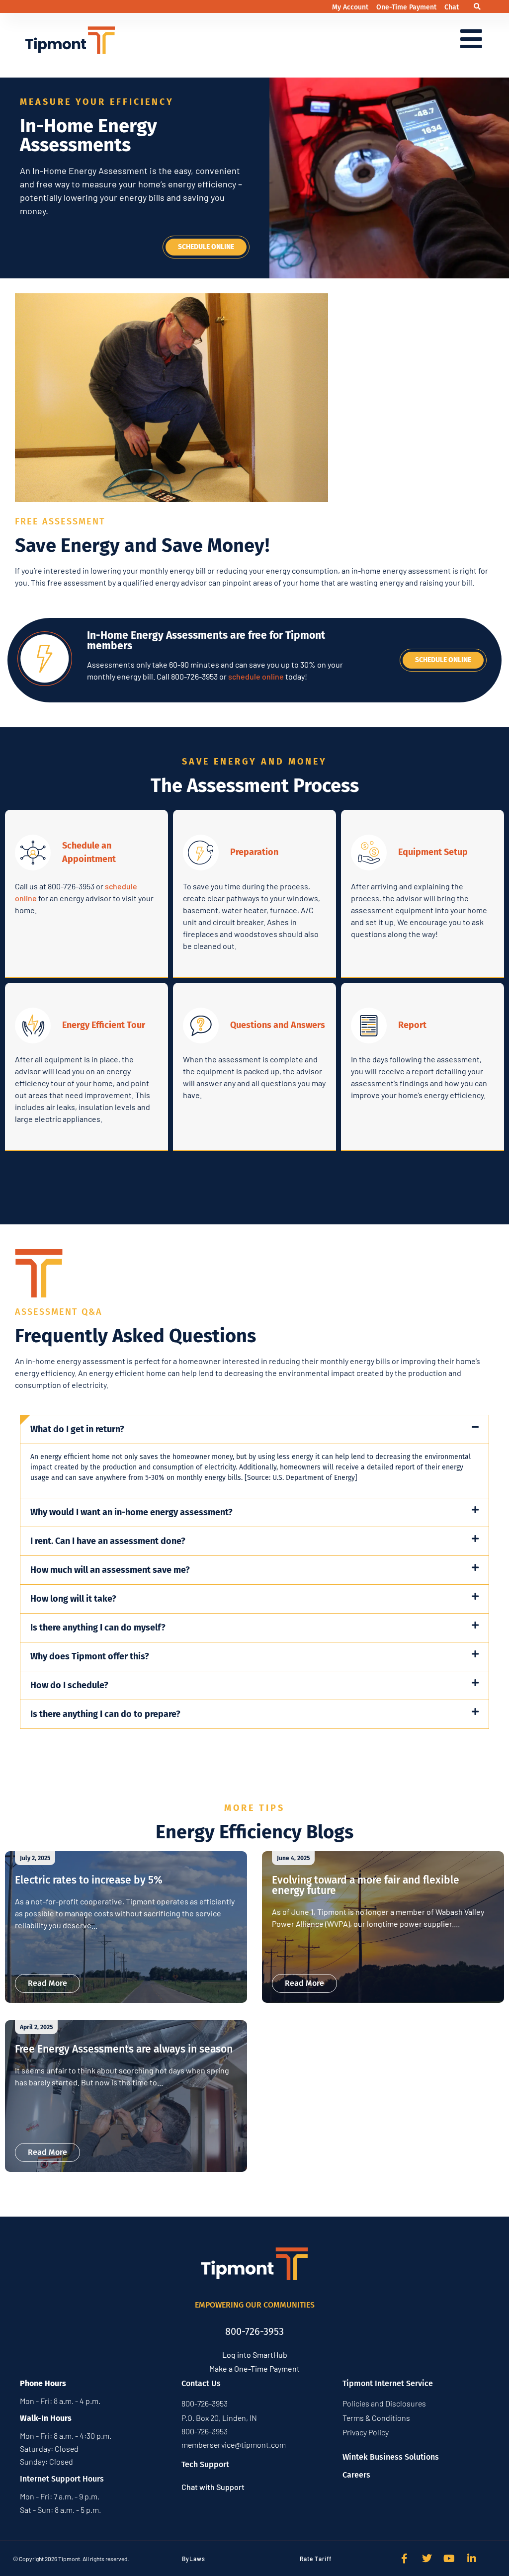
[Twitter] (427, 2559)
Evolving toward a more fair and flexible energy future (366, 1885)
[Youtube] (449, 2559)
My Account (351, 7)
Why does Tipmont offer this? (90, 1656)
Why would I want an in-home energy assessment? (131, 1512)
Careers (356, 2475)
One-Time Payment (407, 7)
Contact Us (201, 2383)
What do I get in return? (77, 1429)
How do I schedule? (69, 1685)
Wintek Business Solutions (391, 2457)
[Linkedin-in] (472, 2559)
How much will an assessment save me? (110, 1570)
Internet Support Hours (62, 2479)
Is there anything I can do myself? (98, 1628)
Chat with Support (213, 2487)
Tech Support (205, 2464)
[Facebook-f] (405, 2559)
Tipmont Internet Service (388, 2383)
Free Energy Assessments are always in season (124, 2049)
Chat (452, 7)
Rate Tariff (316, 2559)
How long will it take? (73, 1599)
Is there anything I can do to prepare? (105, 1714)
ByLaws (194, 2559)
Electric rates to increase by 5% (89, 1880)
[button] (477, 7)
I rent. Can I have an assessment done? (108, 1541)
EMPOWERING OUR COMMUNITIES (255, 2305)
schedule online (256, 676)
